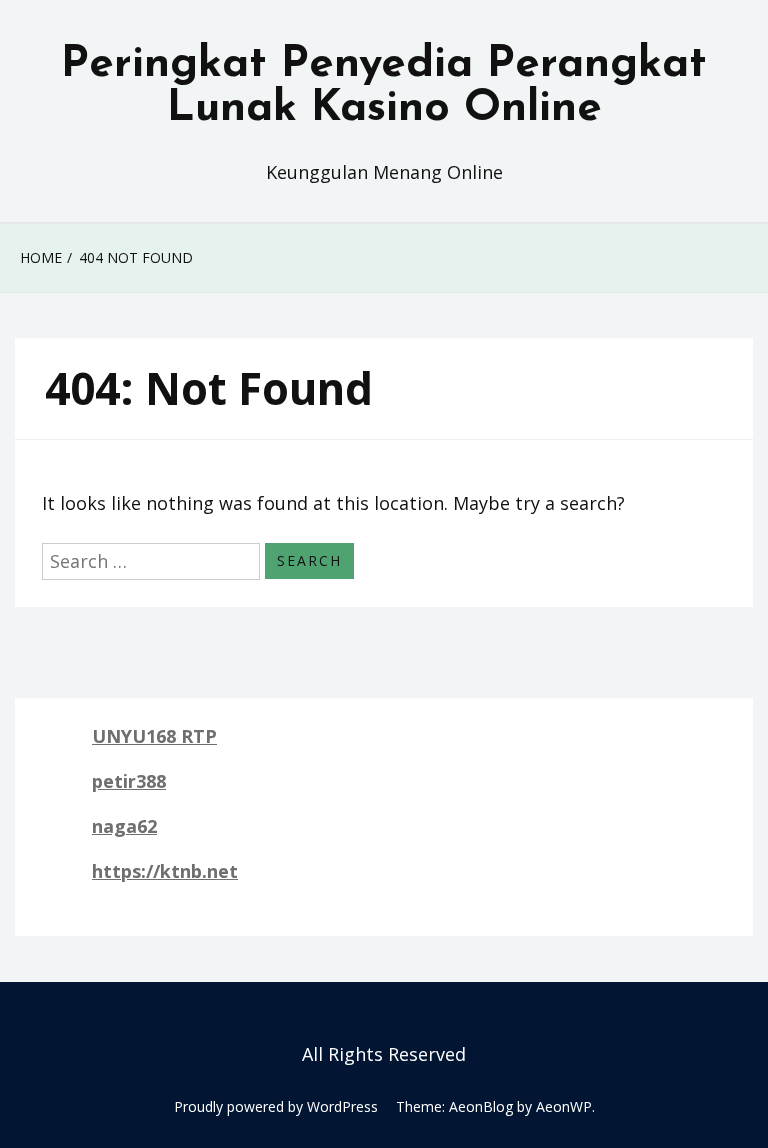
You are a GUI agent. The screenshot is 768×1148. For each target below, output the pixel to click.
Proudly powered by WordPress (276, 1106)
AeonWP (564, 1106)
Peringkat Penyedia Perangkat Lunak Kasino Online (384, 87)
